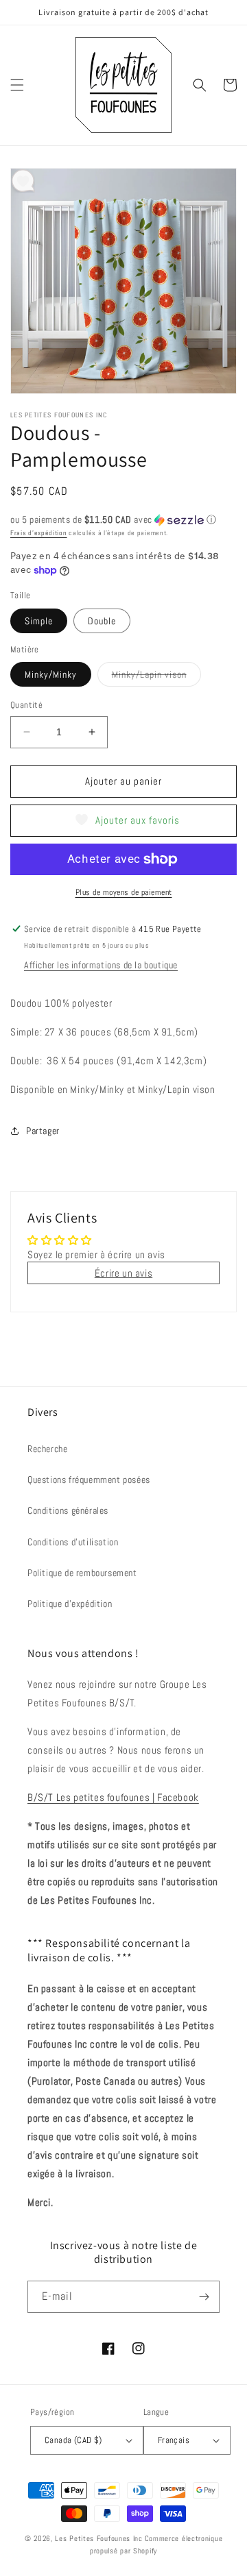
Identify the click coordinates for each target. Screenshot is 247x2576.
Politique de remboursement (82, 1573)
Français (174, 2440)
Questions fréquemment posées (89, 1480)
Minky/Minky (51, 674)
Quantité (26, 705)
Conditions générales (68, 1510)
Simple (39, 621)
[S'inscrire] (204, 2297)
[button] (17, 85)
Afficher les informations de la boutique (101, 965)
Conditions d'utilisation (73, 1542)
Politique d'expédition (70, 1604)
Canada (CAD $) (73, 2440)
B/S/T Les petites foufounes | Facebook (113, 1797)
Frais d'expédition (39, 533)
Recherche (47, 1449)
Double (102, 621)
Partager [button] (43, 1131)
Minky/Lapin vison (156, 677)
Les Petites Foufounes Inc (99, 2538)
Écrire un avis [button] (123, 1273)
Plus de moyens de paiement (124, 892)
